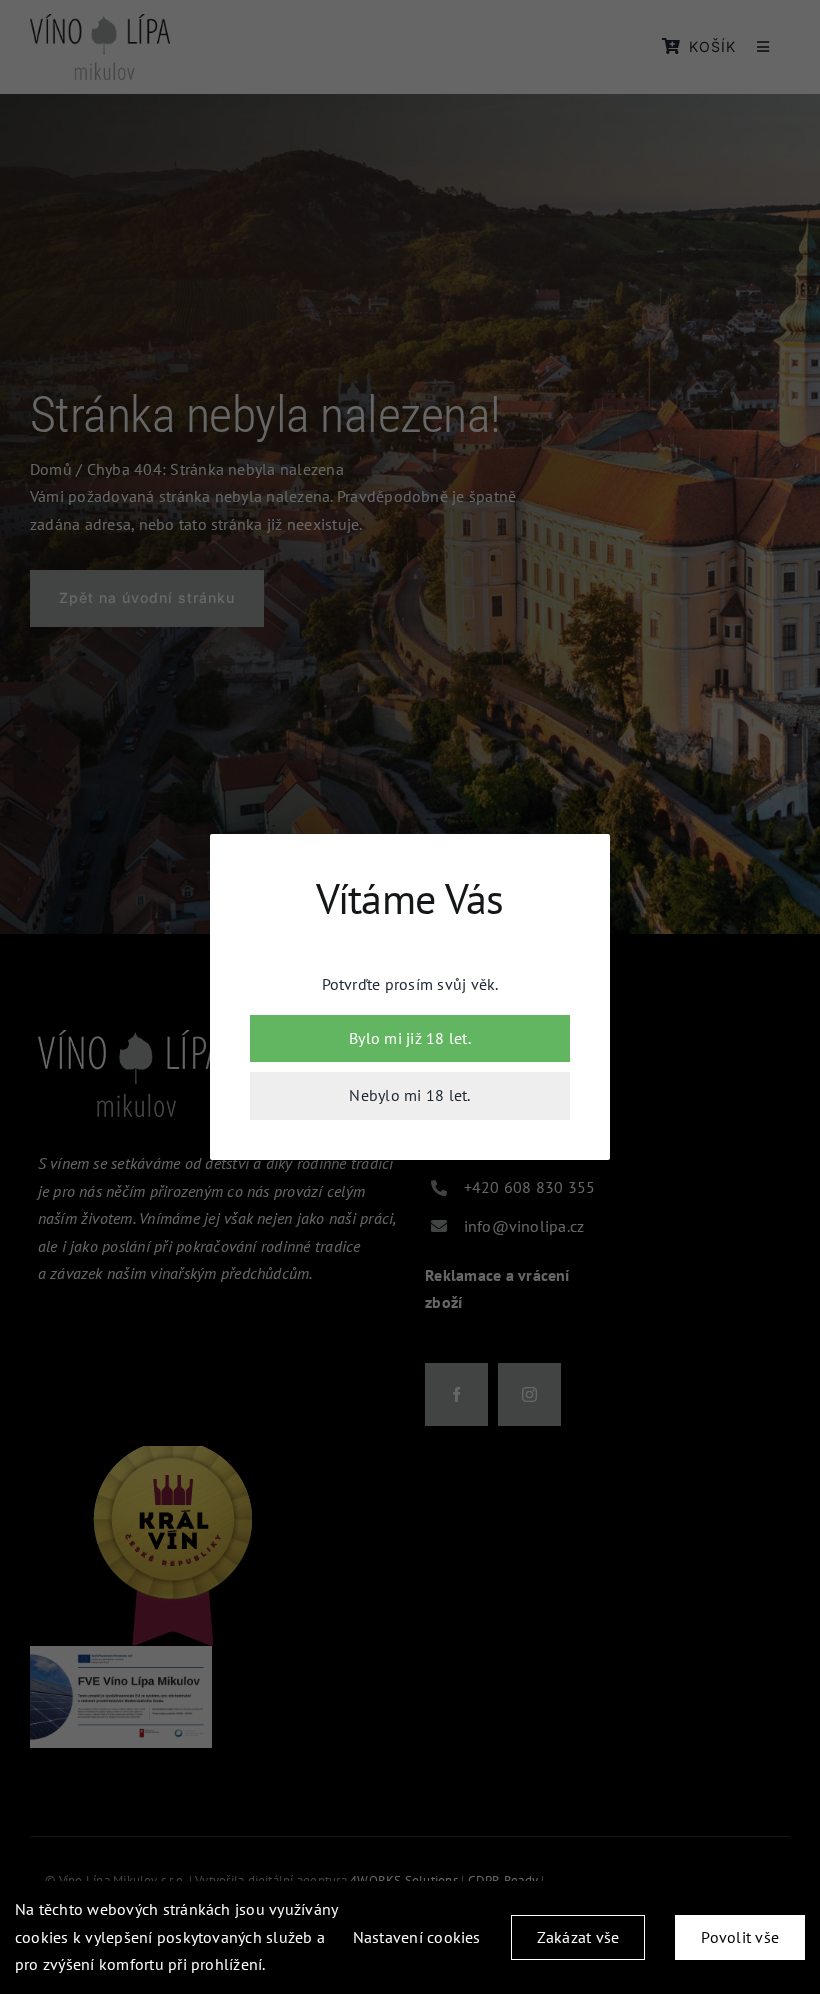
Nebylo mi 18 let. (409, 1095)
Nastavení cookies (417, 1937)
